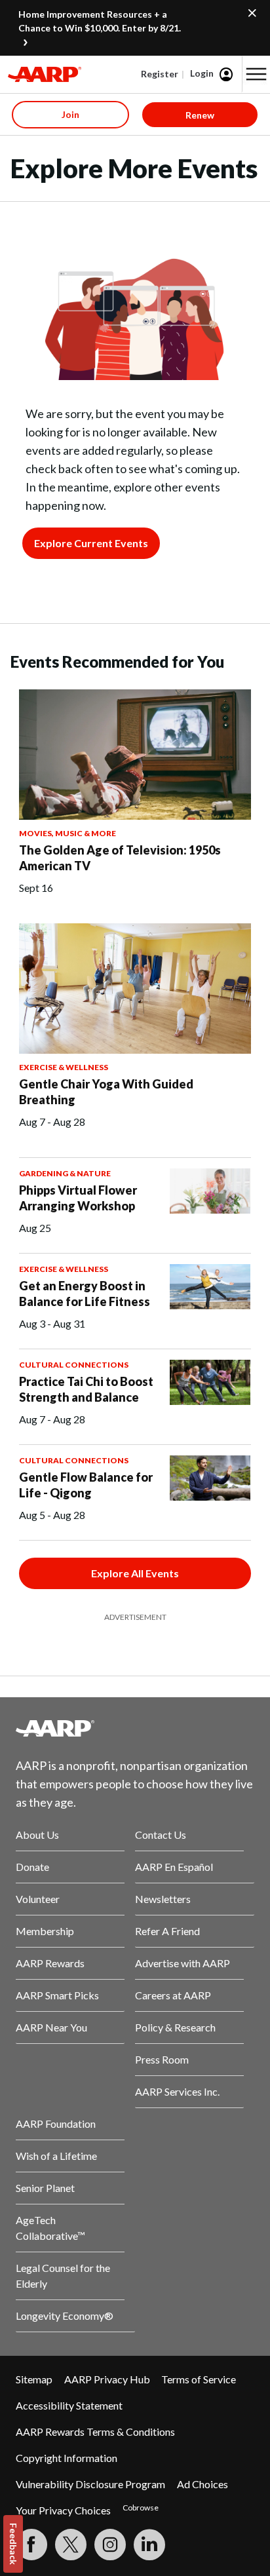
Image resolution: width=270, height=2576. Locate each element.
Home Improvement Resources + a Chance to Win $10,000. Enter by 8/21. (100, 21)
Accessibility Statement (69, 2405)
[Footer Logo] (135, 1728)
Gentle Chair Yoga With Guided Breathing (106, 1092)
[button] (256, 74)
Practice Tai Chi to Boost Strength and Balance (86, 1389)
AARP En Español (174, 1867)
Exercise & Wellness (64, 1067)
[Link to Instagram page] (110, 2545)
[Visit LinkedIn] (149, 2545)
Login (202, 73)
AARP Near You (51, 2027)
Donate (32, 1867)
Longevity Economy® (65, 2316)
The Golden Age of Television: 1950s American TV (120, 858)
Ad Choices (202, 2484)
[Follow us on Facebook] (31, 2545)
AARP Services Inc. (177, 2091)
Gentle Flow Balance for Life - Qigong (86, 1485)
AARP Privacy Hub (107, 2379)
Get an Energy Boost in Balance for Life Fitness (85, 1294)
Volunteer (38, 1899)
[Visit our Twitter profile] (71, 2545)
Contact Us (161, 1835)
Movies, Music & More (67, 833)
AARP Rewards (50, 1963)
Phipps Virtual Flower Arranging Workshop (78, 1198)
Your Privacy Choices (63, 2510)
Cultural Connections (74, 1365)
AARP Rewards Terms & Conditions (95, 2432)
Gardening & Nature (65, 1173)
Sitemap (34, 2379)
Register (160, 74)
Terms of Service (199, 2379)
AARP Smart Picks (57, 1995)
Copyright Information (67, 2458)
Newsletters (163, 1899)
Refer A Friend (167, 1931)
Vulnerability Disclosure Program (90, 2484)
